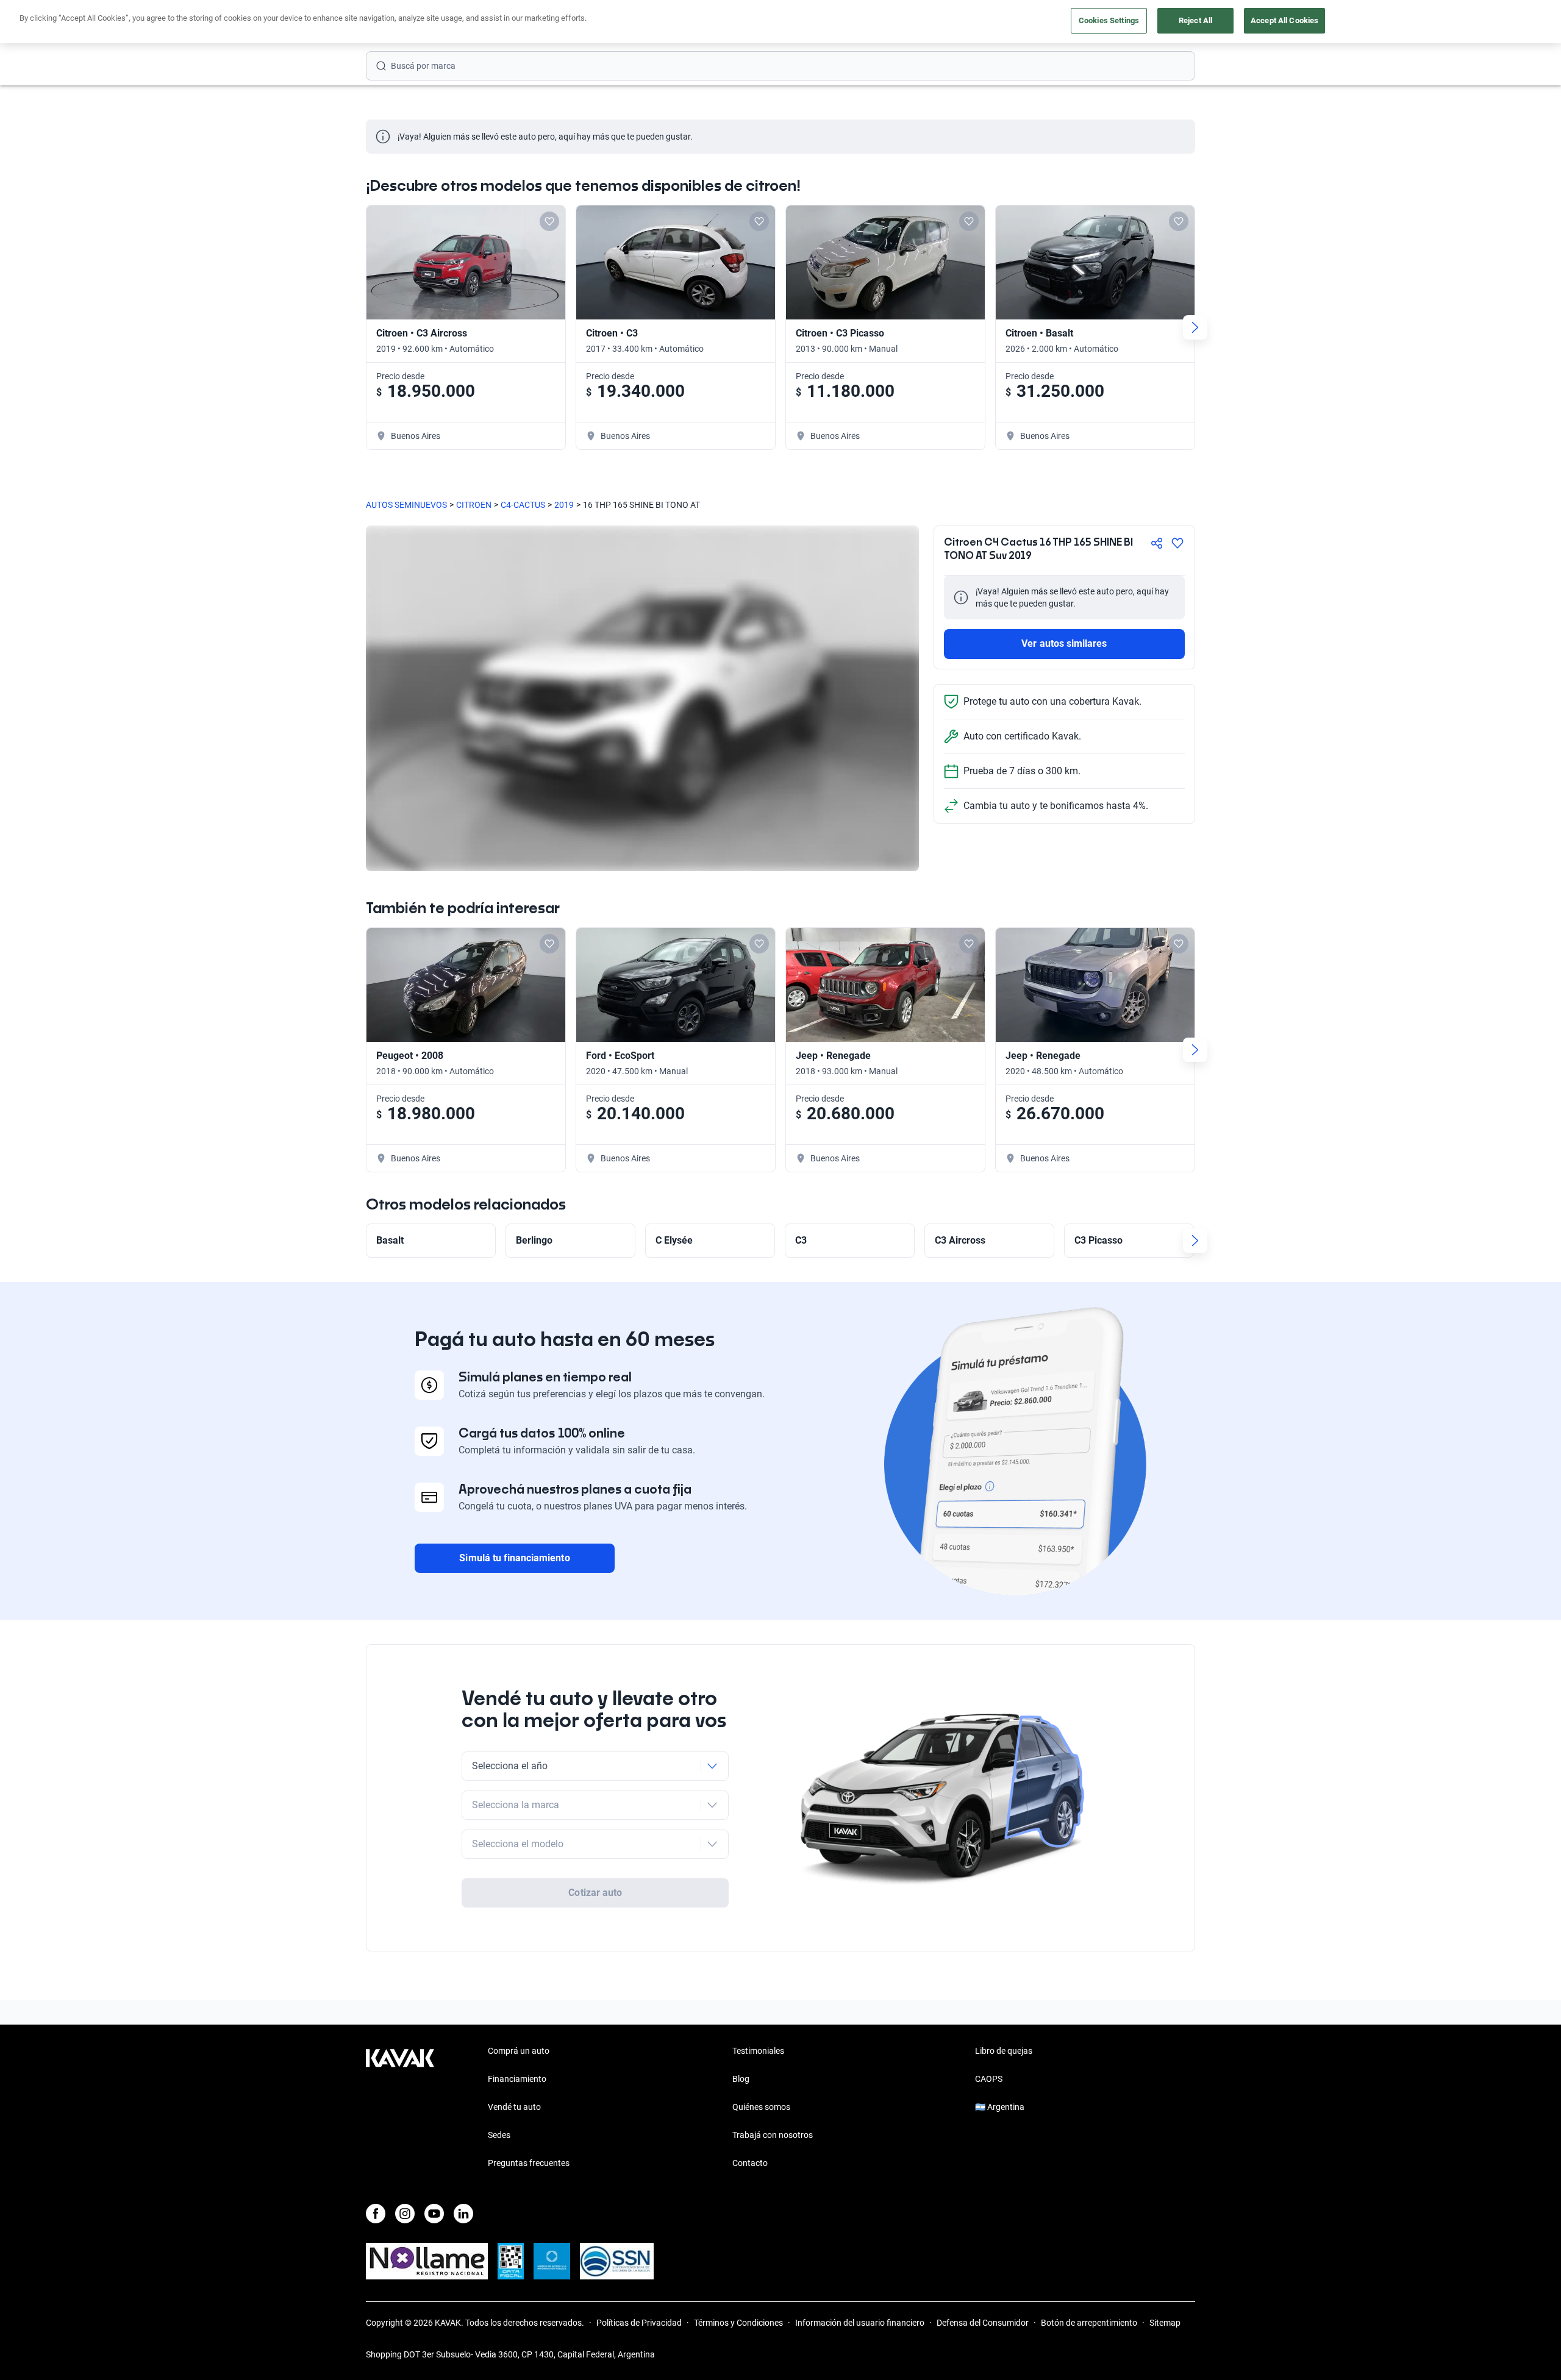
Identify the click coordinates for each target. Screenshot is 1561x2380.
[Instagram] (405, 2214)
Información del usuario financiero (860, 2323)
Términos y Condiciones (738, 2323)
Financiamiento (517, 2079)
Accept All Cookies (1284, 20)
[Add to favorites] (549, 221)
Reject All (1195, 20)
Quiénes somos (761, 2107)
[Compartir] (1157, 543)
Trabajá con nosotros (773, 2135)
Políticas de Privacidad (639, 2323)
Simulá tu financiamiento (514, 1558)
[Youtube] (434, 2214)
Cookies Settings (1109, 20)
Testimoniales (758, 2051)
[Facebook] (376, 2214)
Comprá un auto (519, 2051)
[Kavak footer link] (400, 2108)
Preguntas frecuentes (529, 2163)
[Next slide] (1195, 327)
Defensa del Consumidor (983, 2323)
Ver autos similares (1064, 643)
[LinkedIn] (463, 2214)
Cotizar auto (595, 1893)
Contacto (750, 2163)
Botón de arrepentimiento (1089, 2323)
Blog (741, 2079)
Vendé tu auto (514, 2107)
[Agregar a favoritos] (1177, 543)
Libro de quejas (1004, 2051)
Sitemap (1165, 2323)
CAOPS (989, 2079)
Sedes (499, 2135)
